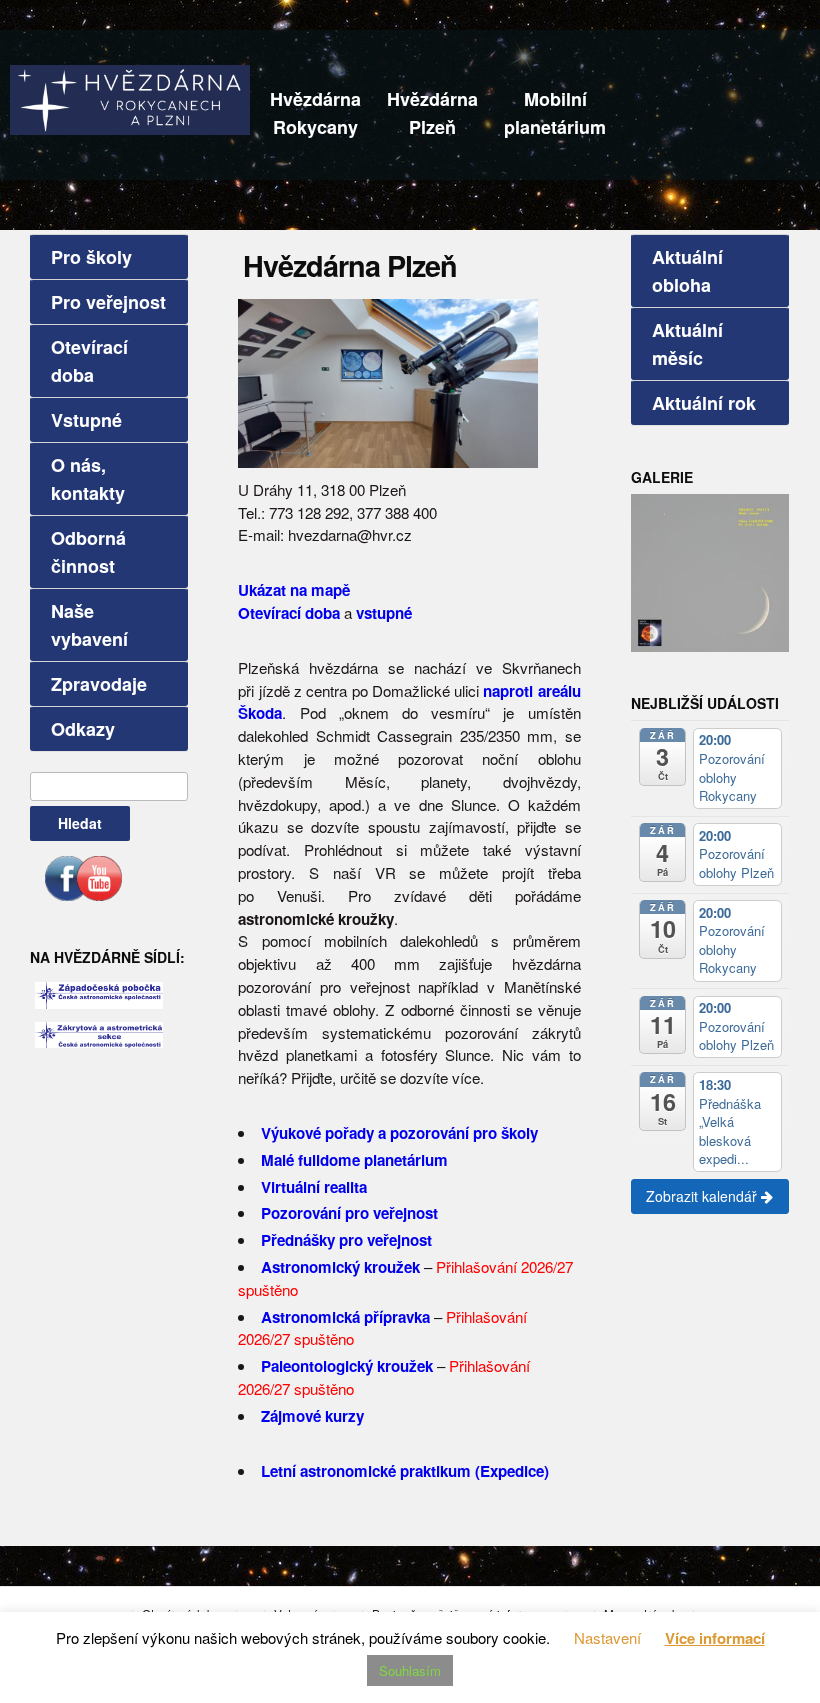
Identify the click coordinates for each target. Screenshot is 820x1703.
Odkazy (83, 729)
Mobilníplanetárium (555, 113)
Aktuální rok (704, 403)
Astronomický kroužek (340, 1267)
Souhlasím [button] (410, 1670)
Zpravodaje (99, 684)
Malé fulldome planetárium (354, 1160)
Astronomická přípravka (345, 1317)
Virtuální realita (314, 1187)
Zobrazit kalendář (703, 1196)
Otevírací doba (89, 361)
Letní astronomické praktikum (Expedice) (405, 1471)
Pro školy (91, 257)
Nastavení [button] (607, 1637)
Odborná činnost (88, 552)
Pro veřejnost (108, 302)
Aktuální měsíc (687, 344)
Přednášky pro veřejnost (346, 1240)
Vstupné (86, 420)
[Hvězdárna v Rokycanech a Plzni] (130, 97)
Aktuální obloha (687, 271)
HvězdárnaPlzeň (432, 113)
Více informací (715, 1638)
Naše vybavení (89, 625)
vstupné (384, 613)
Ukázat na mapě (294, 590)
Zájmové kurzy (312, 1416)
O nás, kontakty (88, 479)
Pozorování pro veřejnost (349, 1213)
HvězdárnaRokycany (315, 113)
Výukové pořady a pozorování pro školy (399, 1133)
